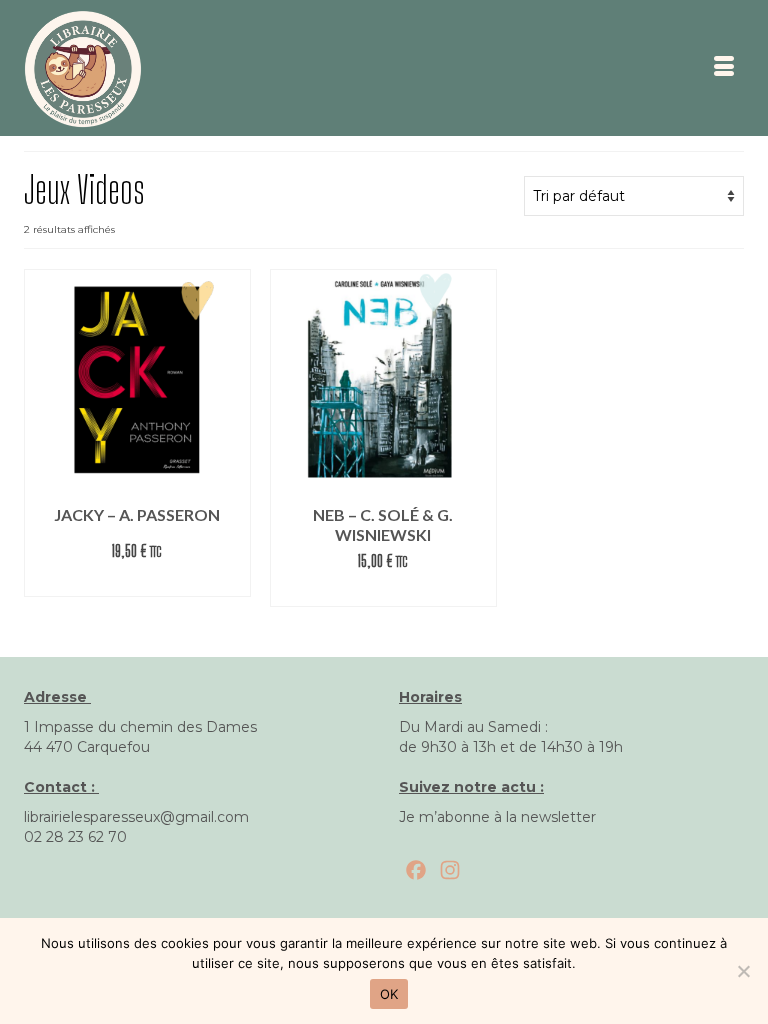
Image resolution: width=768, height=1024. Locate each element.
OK (389, 994)
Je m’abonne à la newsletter (497, 817)
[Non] (743, 971)
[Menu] (724, 68)
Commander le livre (137, 581)
